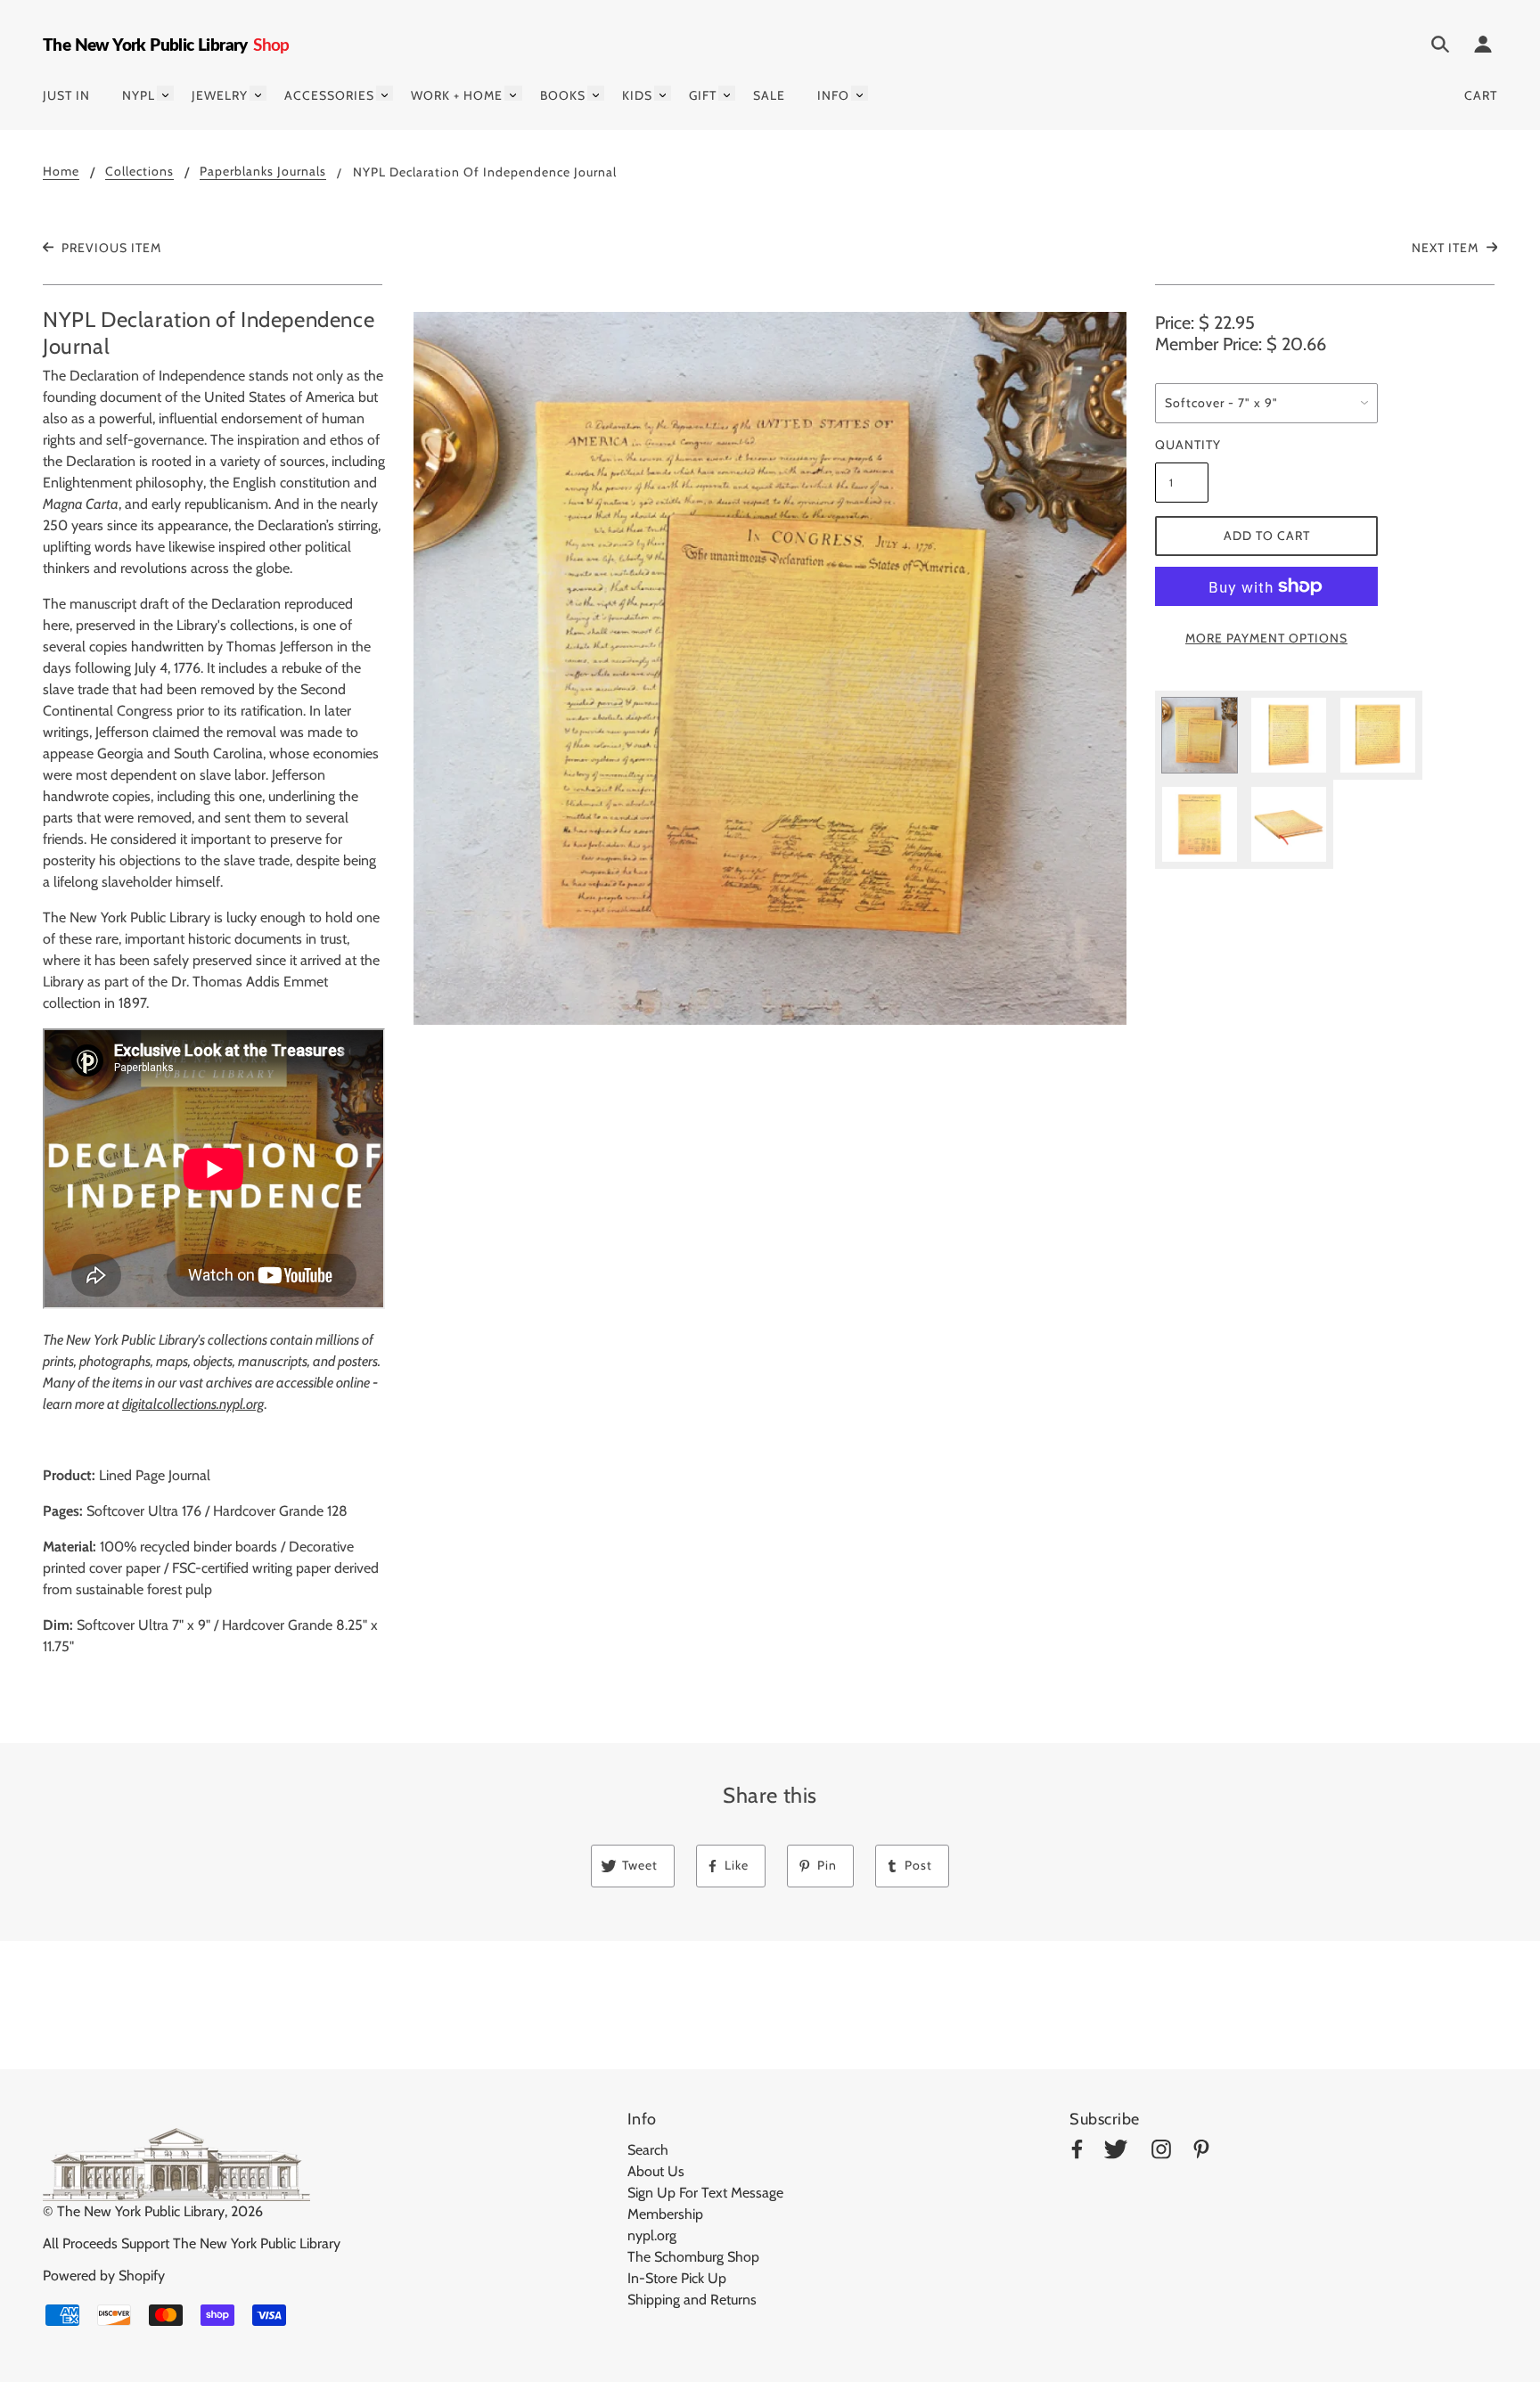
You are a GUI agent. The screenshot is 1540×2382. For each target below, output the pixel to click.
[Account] (1483, 47)
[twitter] (1116, 2153)
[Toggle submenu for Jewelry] (258, 93)
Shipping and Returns (692, 2300)
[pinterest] (1201, 2153)
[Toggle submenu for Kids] (663, 93)
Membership (665, 2214)
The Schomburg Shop (693, 2257)
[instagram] (1161, 2153)
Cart (1481, 95)
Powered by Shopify (104, 2276)
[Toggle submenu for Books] (596, 93)
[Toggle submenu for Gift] (727, 93)
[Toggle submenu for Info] (860, 93)
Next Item (1447, 248)
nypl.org (652, 2235)
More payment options (1266, 638)
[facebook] (1077, 2153)
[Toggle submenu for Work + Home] (513, 93)
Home (61, 172)
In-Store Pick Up (677, 2278)
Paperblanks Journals (263, 172)
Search (648, 2150)
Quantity (1182, 445)
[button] (770, 668)
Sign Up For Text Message (705, 2193)
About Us (656, 2171)
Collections (139, 172)
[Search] (1440, 47)
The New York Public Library (141, 2211)
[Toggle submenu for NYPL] (165, 93)
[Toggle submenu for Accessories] (385, 93)
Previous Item (110, 248)
